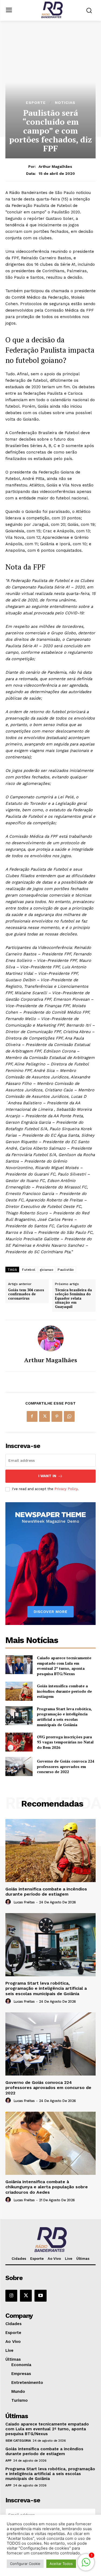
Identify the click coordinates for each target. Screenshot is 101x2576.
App (8, 2461)
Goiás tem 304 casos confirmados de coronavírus (26, 1294)
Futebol (29, 1270)
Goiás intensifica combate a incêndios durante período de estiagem (64, 1691)
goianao (47, 1270)
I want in (47, 1476)
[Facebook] (32, 1416)
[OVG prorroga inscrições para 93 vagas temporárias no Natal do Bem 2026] (19, 1742)
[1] (86, 2565)
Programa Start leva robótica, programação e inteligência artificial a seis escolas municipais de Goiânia (64, 1717)
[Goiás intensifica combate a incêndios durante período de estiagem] (19, 1691)
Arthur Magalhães (55, 166)
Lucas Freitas (24, 1902)
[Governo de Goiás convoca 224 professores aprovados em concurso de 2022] (19, 1766)
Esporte (36, 103)
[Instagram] (11, 2296)
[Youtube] (40, 2296)
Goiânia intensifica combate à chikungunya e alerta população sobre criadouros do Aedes (47, 2187)
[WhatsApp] (69, 1416)
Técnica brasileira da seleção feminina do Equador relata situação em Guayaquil (73, 1299)
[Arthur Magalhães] (51, 1338)
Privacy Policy (66, 1489)
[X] (44, 1416)
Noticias (65, 103)
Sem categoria (18, 2441)
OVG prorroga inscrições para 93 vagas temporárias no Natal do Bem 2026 (65, 1742)
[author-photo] (9, 1902)
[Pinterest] (57, 1416)
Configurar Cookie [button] (25, 2564)
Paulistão (66, 1270)
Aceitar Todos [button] (61, 2564)
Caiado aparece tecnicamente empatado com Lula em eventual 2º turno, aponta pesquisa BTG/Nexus (64, 1666)
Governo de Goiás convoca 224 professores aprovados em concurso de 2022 (66, 1766)
